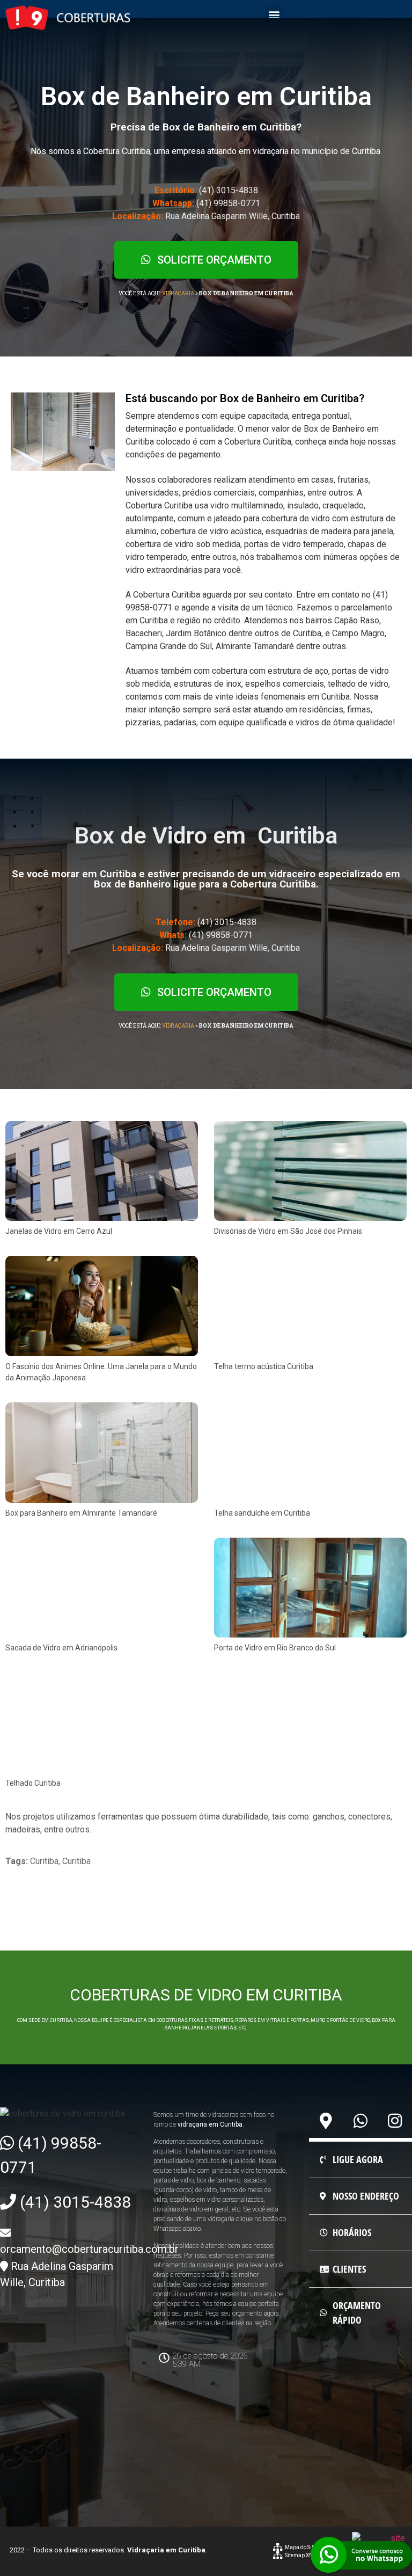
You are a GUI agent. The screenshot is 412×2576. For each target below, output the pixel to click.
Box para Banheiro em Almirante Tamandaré (81, 1513)
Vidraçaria (178, 293)
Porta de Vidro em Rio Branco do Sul (275, 1648)
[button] (274, 14)
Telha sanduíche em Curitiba (262, 1513)
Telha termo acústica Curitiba (264, 1366)
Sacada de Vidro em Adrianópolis (61, 1648)
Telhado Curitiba (33, 1783)
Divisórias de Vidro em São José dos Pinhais (288, 1231)
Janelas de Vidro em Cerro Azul (59, 1231)
